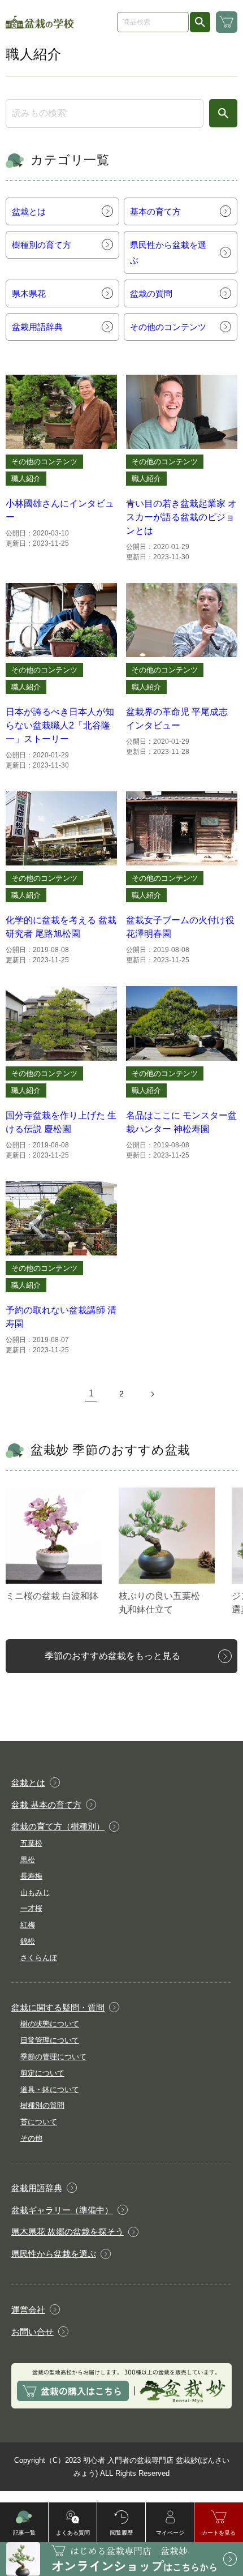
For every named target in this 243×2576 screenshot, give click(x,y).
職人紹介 (26, 479)
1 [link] (91, 1393)
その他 (31, 2138)
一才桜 (31, 1908)
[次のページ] (152, 1394)
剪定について (42, 2073)
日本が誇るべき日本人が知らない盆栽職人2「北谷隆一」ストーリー (60, 725)
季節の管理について (53, 2057)
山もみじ (35, 1893)
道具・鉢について (50, 2089)
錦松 (28, 1941)
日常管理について (50, 2040)
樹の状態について (50, 2024)
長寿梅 (31, 1876)
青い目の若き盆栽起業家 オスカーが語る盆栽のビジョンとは (181, 517)
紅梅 (28, 1925)
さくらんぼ (39, 1958)
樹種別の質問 (42, 2105)
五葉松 (31, 1843)
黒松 (28, 1860)
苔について (39, 2122)
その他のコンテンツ (44, 462)
